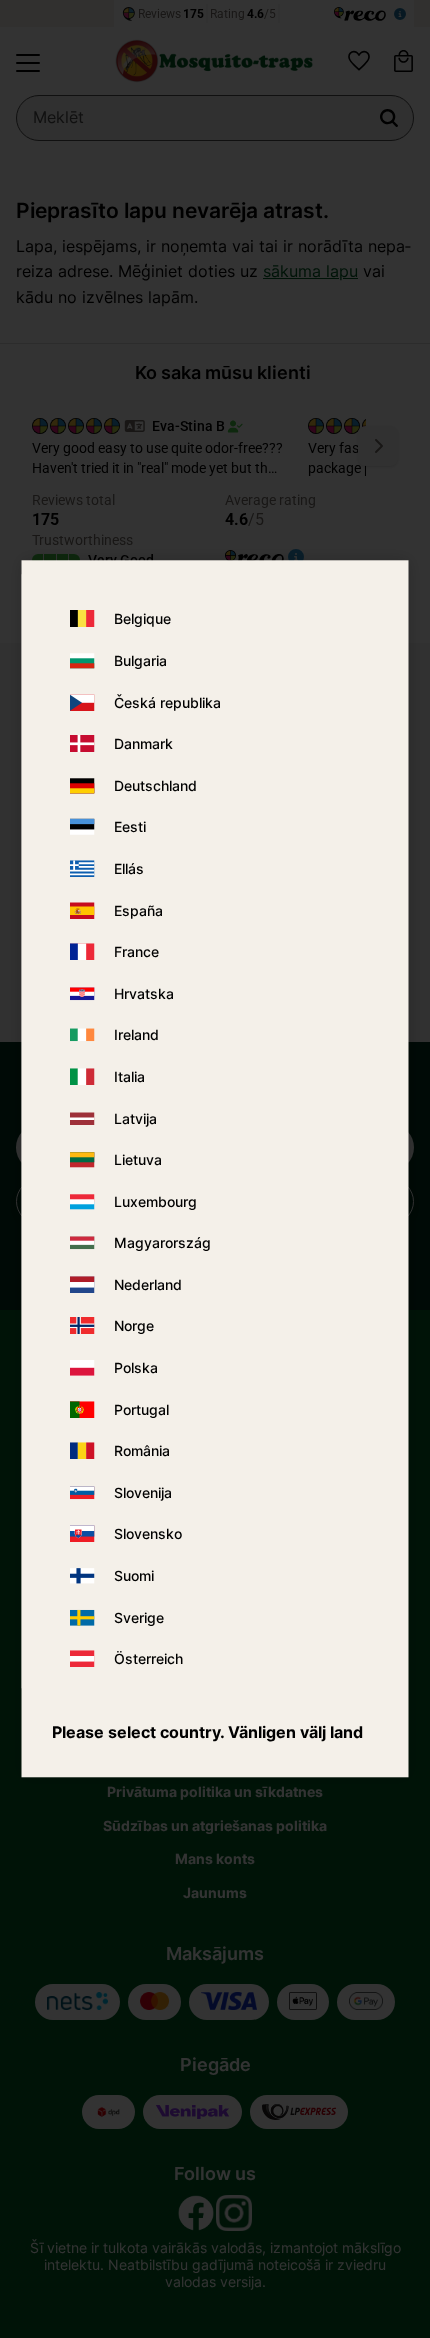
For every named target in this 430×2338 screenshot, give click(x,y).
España (138, 910)
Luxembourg (155, 1201)
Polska (136, 1367)
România (142, 1451)
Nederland (148, 1284)
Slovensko (148, 1534)
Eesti (130, 827)
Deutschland (155, 785)
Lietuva (138, 1159)
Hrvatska (144, 993)
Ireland (136, 1035)
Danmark (143, 743)
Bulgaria (140, 660)
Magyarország (162, 1243)
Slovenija (143, 1492)
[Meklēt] (389, 118)
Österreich (148, 1659)
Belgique (142, 619)
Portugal (141, 1409)
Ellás (129, 868)
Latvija (135, 1118)
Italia (129, 1076)
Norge (134, 1326)
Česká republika (167, 702)
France (136, 951)
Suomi (134, 1575)
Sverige (139, 1617)
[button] (28, 63)
